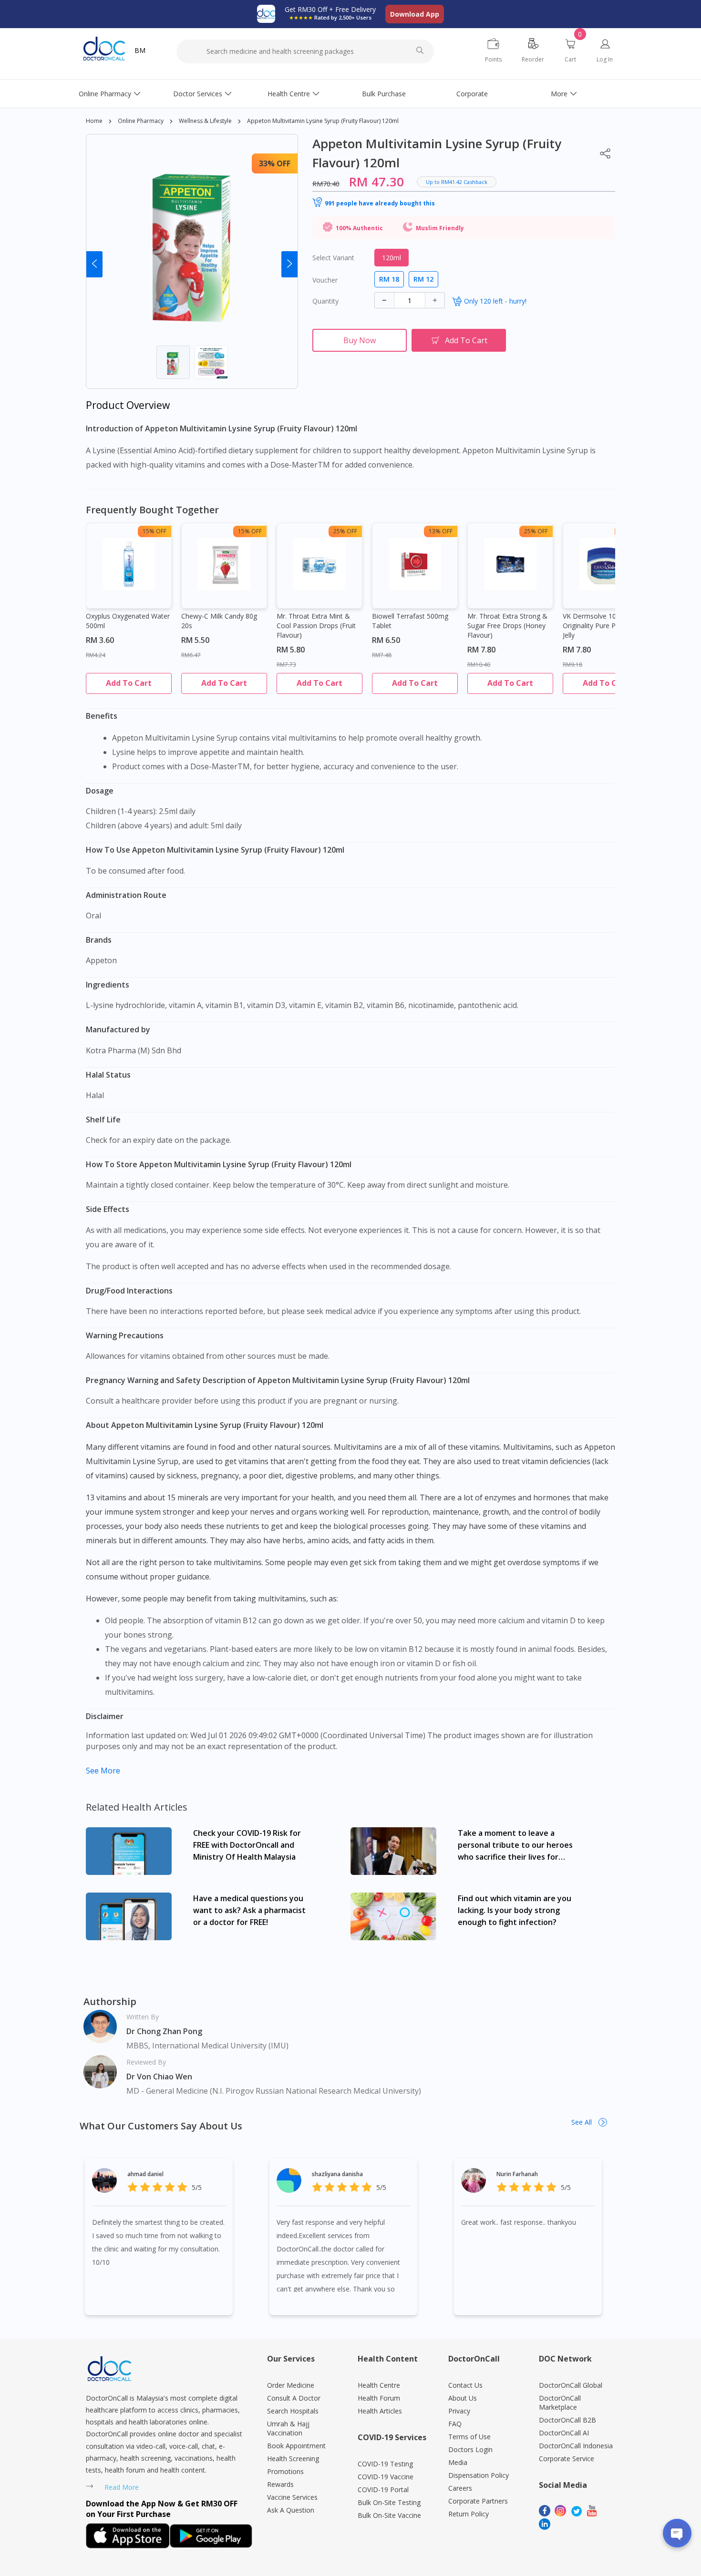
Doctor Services (198, 94)
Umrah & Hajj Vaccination (288, 2428)
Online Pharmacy (105, 94)
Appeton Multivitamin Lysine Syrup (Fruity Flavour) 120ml (323, 121)
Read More (122, 2487)
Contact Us (465, 2385)
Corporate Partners (478, 2501)
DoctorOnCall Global (571, 2385)
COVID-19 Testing (385, 2464)
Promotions (285, 2471)
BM (140, 50)
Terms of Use (469, 2437)
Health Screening (293, 2459)
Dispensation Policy (479, 2475)
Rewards (280, 2484)
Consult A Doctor (294, 2398)
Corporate (472, 94)
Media (458, 2462)
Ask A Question (291, 2510)
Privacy (459, 2411)
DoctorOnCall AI (564, 2433)
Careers (460, 2488)
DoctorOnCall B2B (567, 2420)
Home (94, 121)
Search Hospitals (293, 2411)
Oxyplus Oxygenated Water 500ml (128, 621)
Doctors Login (470, 2449)
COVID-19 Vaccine (386, 2477)
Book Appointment (296, 2446)
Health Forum (379, 2398)
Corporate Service (567, 2459)
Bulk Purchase (384, 94)
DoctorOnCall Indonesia (576, 2446)
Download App (415, 14)
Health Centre (289, 94)
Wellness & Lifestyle (205, 121)
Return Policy (469, 2514)
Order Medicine (291, 2385)
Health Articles (380, 2411)
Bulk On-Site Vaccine (389, 2515)
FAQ (455, 2424)
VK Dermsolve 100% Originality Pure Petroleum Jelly (603, 626)
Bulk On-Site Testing (389, 2502)
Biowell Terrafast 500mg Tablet (410, 621)
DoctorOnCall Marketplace (560, 2403)
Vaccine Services (292, 2497)
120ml (392, 258)
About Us (463, 2398)
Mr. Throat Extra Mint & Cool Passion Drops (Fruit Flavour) (316, 626)
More (559, 94)
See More (103, 1771)
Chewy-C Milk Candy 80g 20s (219, 621)
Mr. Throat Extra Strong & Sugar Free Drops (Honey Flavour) (507, 626)
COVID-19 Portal (383, 2489)
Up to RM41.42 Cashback (457, 182)
